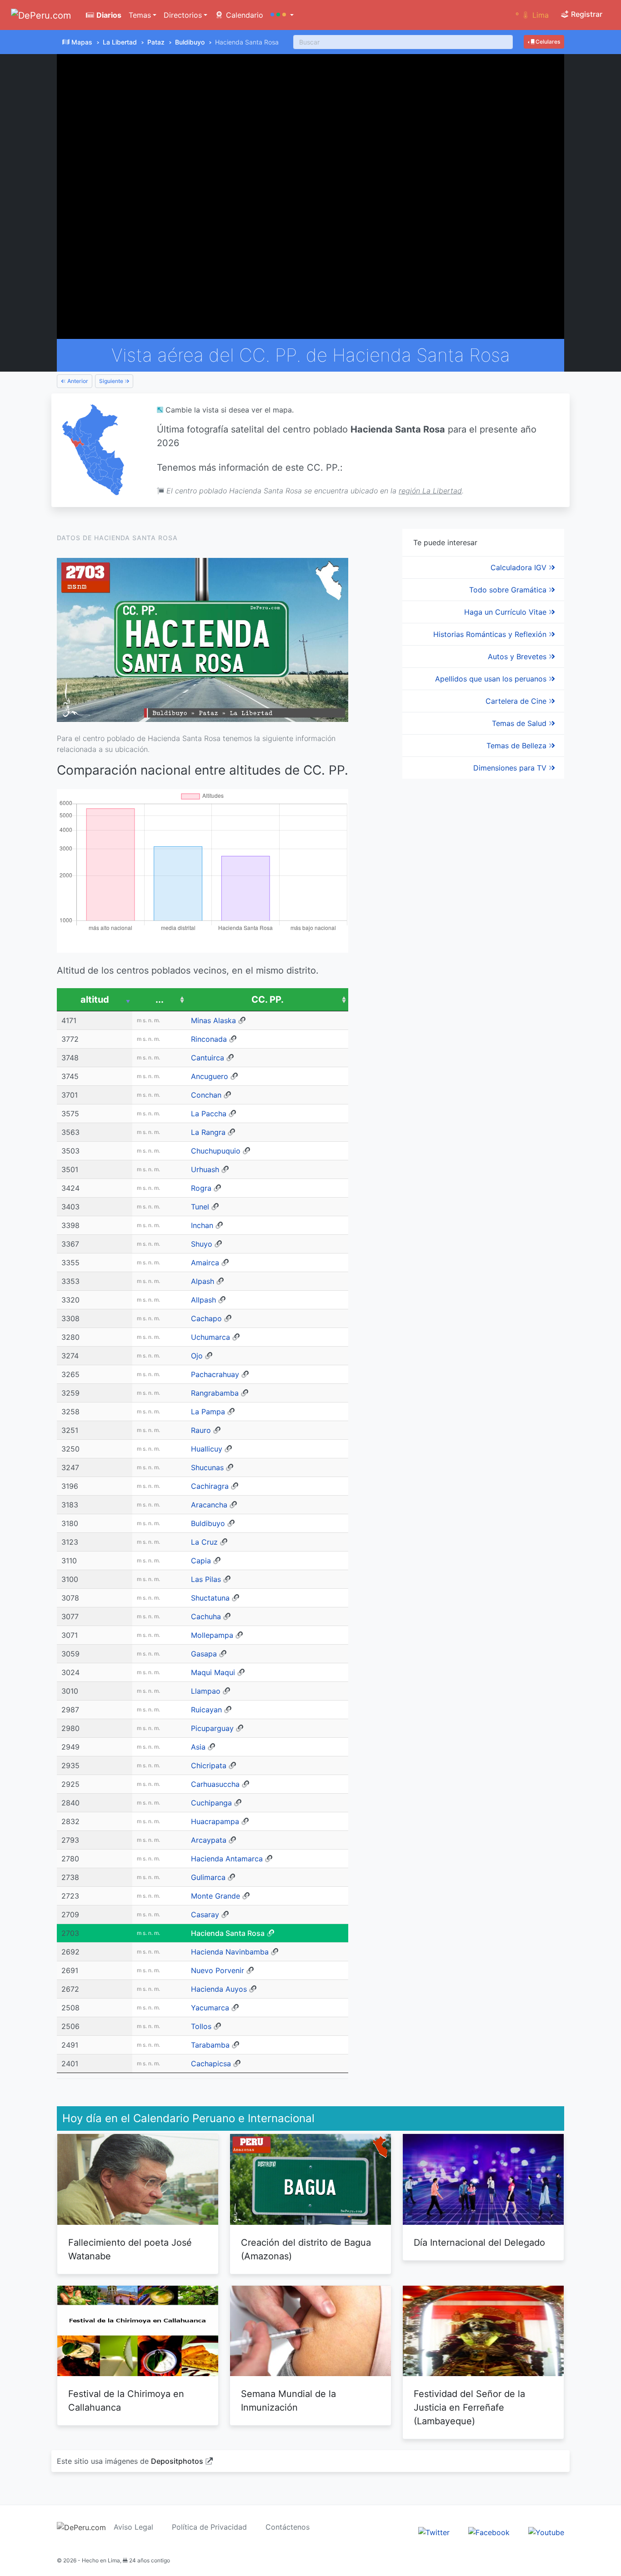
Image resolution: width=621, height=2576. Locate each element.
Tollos (201, 2026)
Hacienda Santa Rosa (228, 1933)
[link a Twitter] (434, 2532)
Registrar (586, 14)
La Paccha (209, 1114)
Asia (198, 1747)
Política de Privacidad (209, 2527)
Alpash (203, 1281)
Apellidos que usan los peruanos (492, 679)
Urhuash (205, 1169)
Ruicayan (206, 1710)
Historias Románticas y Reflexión (491, 634)
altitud (95, 1000)
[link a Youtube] (546, 2532)
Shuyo (202, 1244)
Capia (201, 1561)
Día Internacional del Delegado (479, 2243)
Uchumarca (210, 1337)
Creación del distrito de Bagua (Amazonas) (306, 2249)
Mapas (82, 42)
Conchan (206, 1095)
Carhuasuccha (215, 1784)
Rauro (201, 1430)
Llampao (206, 1691)
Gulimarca (208, 1877)
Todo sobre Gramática (509, 590)
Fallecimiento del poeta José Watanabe (130, 2249)
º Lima (532, 15)
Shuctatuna (210, 1598)
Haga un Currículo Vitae (506, 612)
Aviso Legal (133, 2527)
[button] (282, 15)
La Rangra (208, 1132)
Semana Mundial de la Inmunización (288, 2401)
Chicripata (209, 1765)
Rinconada (209, 1039)
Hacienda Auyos (219, 1989)
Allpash (203, 1300)
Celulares (547, 42)
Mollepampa (212, 1635)
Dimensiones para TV (511, 768)
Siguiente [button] (112, 381)
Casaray (205, 1915)
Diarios (108, 15)
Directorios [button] (183, 15)
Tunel (200, 1207)
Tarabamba (210, 2045)
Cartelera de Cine (517, 701)
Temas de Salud (520, 723)
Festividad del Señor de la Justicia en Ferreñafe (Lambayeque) (469, 2407)
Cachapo (206, 1318)
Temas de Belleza (518, 746)
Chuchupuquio (216, 1151)
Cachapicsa (211, 2064)
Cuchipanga (211, 1803)
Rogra (201, 1188)
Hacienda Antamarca (227, 1859)
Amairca (205, 1263)
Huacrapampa (215, 1821)
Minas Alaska (213, 1020)
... (160, 1000)
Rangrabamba (215, 1393)
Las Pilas (206, 1579)
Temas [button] (140, 15)
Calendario (243, 15)
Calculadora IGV (520, 567)
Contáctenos (288, 2527)
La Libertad (120, 42)
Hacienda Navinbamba (230, 1952)
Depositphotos (177, 2461)
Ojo (197, 1356)
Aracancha (209, 1505)
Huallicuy (207, 1449)
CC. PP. (268, 1000)
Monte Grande (215, 1896)
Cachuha (206, 1616)
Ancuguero (210, 1076)
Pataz (156, 42)
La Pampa (208, 1412)
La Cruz (204, 1542)
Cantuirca (208, 1058)
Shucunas (207, 1467)
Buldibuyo (190, 42)
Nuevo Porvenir (218, 1970)
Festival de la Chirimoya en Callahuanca (126, 2401)
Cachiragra (210, 1486)
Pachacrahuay (215, 1374)
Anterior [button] (77, 381)
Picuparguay (212, 1728)
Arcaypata (209, 1840)
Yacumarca (210, 2008)
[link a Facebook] (489, 2532)
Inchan (202, 1225)
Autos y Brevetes (518, 656)
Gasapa (204, 1654)
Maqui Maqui (213, 1672)
